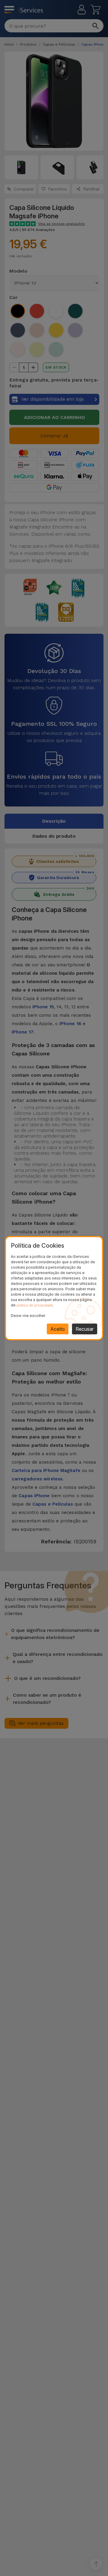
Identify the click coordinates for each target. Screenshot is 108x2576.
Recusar (85, 1329)
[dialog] (54, 1288)
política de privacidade (35, 1305)
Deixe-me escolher (28, 1316)
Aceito (58, 1329)
